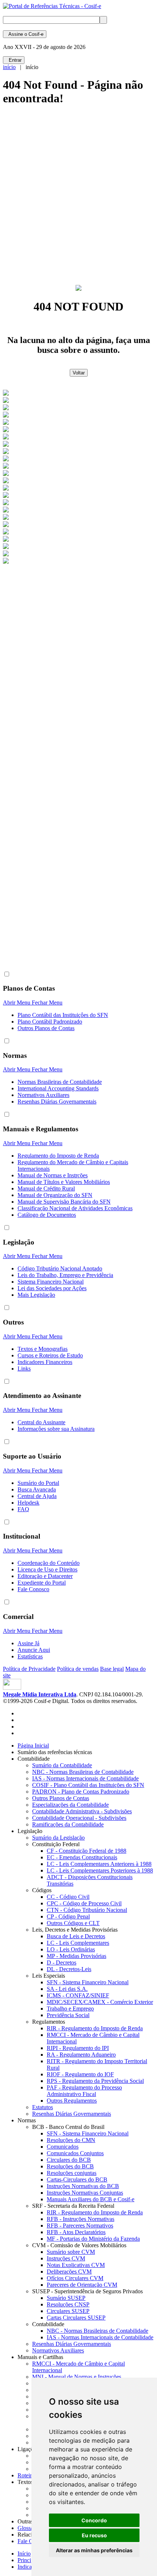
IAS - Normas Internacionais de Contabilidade (85, 1778)
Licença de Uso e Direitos (47, 1569)
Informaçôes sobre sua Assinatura (56, 1429)
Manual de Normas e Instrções (53, 1175)
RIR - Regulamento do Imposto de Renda (95, 2028)
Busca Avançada (37, 1489)
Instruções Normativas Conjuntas (85, 2193)
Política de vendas (78, 1669)
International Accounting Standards (58, 1088)
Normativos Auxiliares (43, 1095)
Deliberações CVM (69, 2272)
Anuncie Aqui (34, 1650)
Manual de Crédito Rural (46, 1188)
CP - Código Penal (68, 1916)
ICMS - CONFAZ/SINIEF (78, 1995)
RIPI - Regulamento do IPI (78, 2048)
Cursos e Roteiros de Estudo (50, 1355)
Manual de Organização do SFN (55, 1195)
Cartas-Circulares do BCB (77, 2179)
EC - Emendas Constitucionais (82, 1857)
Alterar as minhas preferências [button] (94, 2550)
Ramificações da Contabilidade (68, 1824)
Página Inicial (33, 1746)
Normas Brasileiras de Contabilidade (60, 1082)
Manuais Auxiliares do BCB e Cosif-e (91, 2199)
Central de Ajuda (37, 1496)
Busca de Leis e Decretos (76, 1936)
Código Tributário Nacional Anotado (60, 1268)
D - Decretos (62, 1963)
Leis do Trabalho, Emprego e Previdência (65, 1275)
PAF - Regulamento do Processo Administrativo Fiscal (84, 2091)
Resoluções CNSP (68, 2304)
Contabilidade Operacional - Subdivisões (79, 1818)
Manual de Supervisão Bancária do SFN (64, 1202)
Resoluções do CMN (71, 2140)
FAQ (23, 1509)
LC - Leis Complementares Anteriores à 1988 (99, 1864)
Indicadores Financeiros (45, 1362)
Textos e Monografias (43, 1349)
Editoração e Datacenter (45, 1576)
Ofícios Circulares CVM (75, 2278)
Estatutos (43, 2107)
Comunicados (63, 2147)
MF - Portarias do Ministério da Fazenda (93, 2239)
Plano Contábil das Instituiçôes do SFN (63, 1015)
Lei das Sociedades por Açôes (52, 1288)
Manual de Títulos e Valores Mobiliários (64, 1182)
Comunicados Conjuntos (75, 2153)
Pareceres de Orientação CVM (82, 2285)
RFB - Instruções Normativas (81, 2219)
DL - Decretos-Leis (69, 1969)
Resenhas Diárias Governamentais (57, 1102)
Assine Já (28, 1643)
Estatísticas (30, 1656)
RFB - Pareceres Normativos (80, 2226)
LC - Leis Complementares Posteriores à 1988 (100, 1870)
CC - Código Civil (68, 1897)
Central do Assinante (41, 1422)
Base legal (112, 1669)
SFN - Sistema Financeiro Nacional (88, 1982)
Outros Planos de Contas (46, 1028)
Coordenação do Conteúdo (49, 1563)
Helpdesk (28, 1503)
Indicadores (31, 2567)
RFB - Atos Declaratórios (76, 2232)
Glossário (30, 2528)
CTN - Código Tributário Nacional (87, 1910)
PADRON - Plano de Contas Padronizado (81, 1792)
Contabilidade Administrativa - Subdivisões (82, 1811)
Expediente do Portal (42, 1583)
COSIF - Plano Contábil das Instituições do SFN (88, 1785)
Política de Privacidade (29, 1669)
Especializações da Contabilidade (70, 1805)
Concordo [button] (94, 2520)
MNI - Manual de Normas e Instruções (77, 2377)
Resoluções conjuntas (72, 2173)
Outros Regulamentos (72, 2101)
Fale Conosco (33, 1589)
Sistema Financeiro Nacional (51, 1282)
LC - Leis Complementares (78, 1943)
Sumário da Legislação (58, 1838)
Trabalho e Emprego (70, 2009)
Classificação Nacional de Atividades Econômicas (75, 1208)
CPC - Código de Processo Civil (84, 1903)
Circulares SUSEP (68, 2311)
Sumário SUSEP (66, 2298)
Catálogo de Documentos (47, 1215)
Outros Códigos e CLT (73, 1923)
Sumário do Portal (38, 1483)
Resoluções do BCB (70, 2166)
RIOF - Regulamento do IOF (80, 2074)
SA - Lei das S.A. (67, 1989)
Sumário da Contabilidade (62, 1765)
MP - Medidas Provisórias (76, 1956)
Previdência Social (68, 2015)
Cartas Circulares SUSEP (76, 2318)
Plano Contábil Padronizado (50, 1022)
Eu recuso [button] (94, 2535)
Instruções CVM (66, 2258)
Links (24, 1369)
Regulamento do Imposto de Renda (58, 1156)
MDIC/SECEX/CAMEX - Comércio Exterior (100, 2002)
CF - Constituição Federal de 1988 (87, 1851)
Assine (25, 34)
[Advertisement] (78, 198)
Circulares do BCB (69, 2160)
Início (24, 2554)
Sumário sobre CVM (71, 2252)
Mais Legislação (36, 1295)
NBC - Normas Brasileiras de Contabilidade (83, 1772)
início (9, 67)
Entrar (14, 60)
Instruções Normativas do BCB (83, 2186)
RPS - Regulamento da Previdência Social (95, 2081)
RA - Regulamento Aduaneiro (81, 2055)
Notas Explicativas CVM (76, 2265)
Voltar (79, 373)
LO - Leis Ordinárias (71, 1949)
